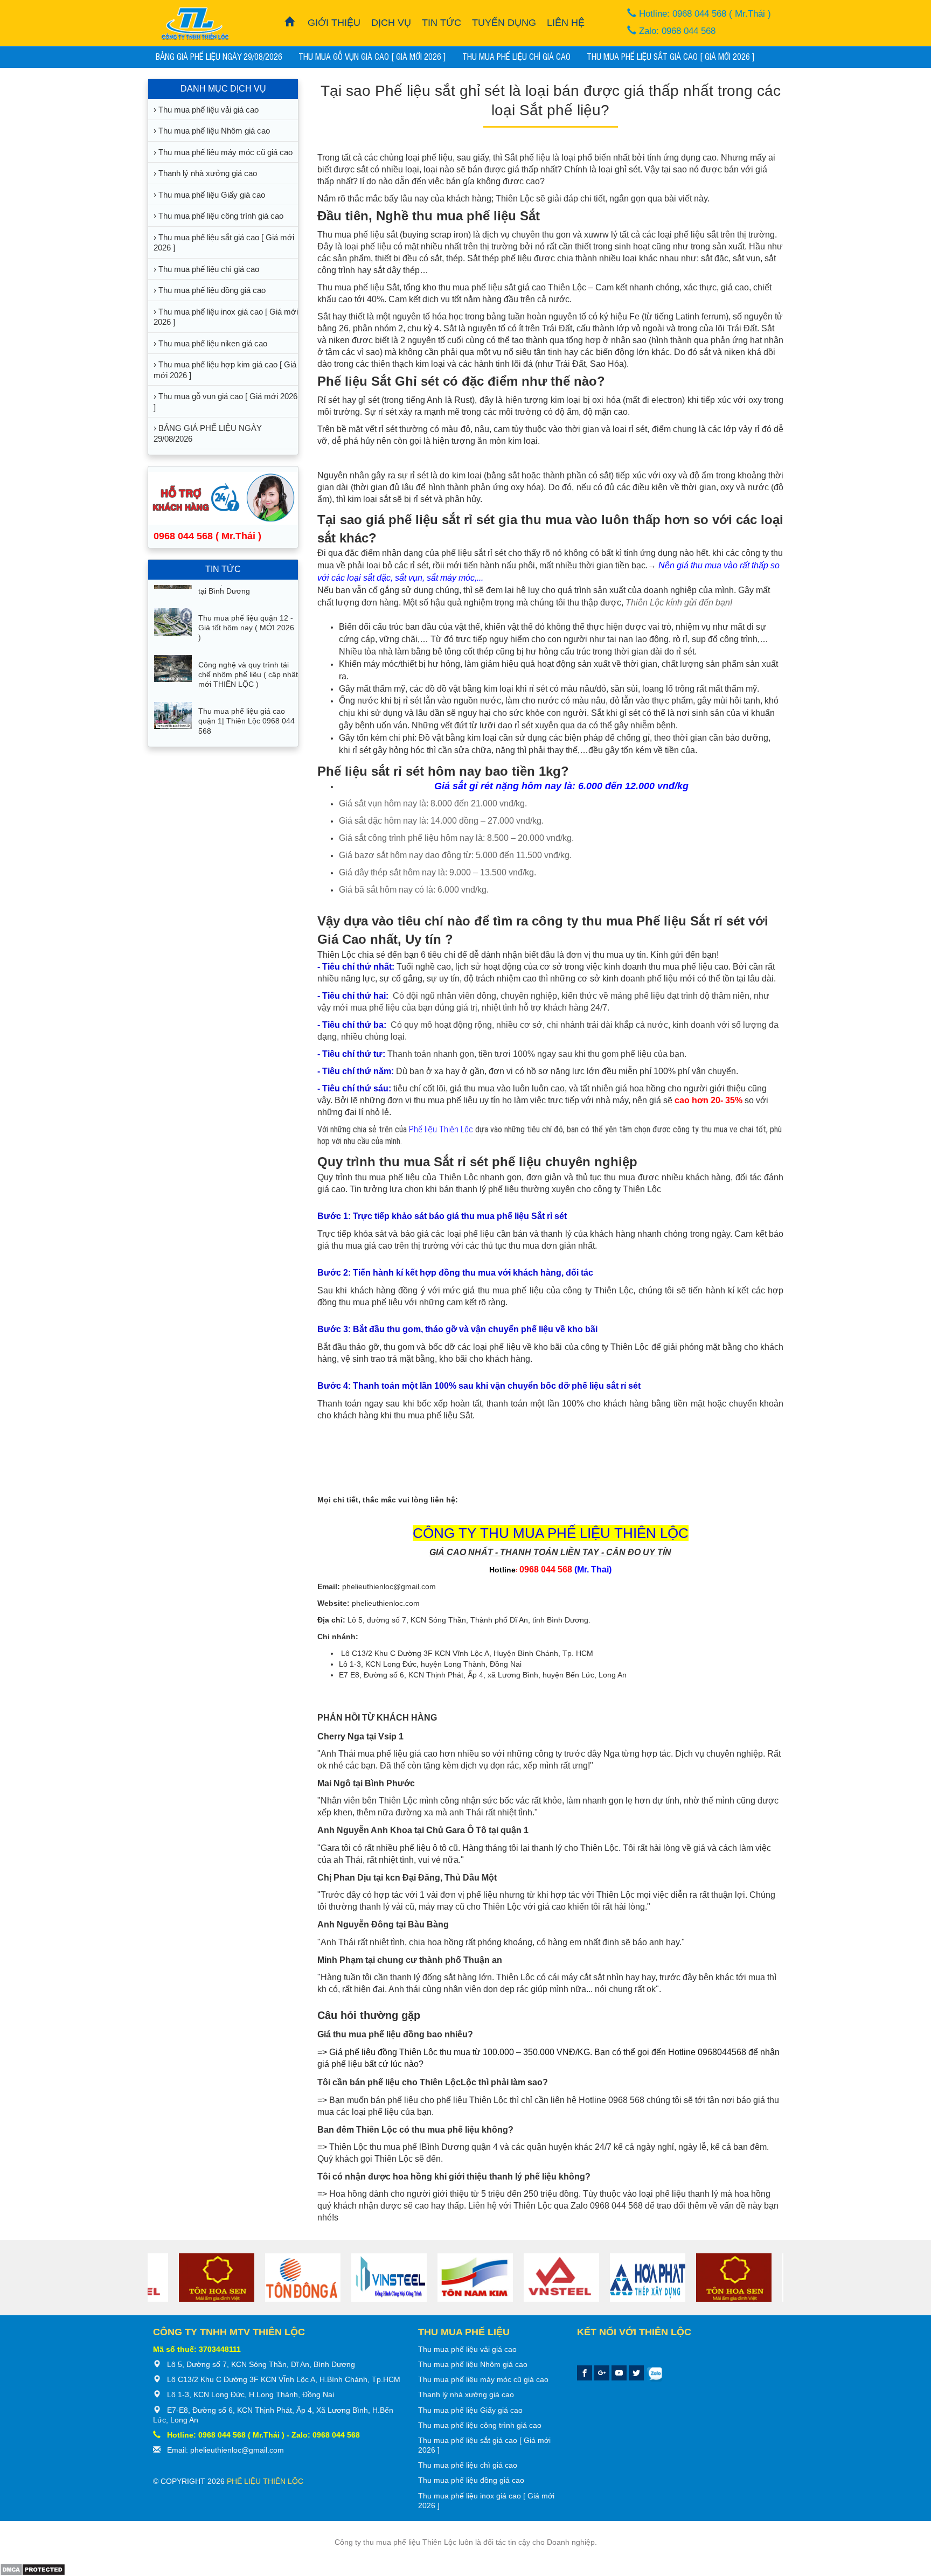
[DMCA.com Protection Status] (33, 2569)
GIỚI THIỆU (334, 23)
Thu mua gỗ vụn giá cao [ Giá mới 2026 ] (372, 56)
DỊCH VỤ (391, 23)
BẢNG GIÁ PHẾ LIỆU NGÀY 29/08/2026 (219, 56)
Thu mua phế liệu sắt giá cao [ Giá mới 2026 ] (671, 56)
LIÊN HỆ (566, 23)
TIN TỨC (442, 23)
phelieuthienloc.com (386, 1603)
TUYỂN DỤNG (504, 23)
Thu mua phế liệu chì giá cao (516, 56)
